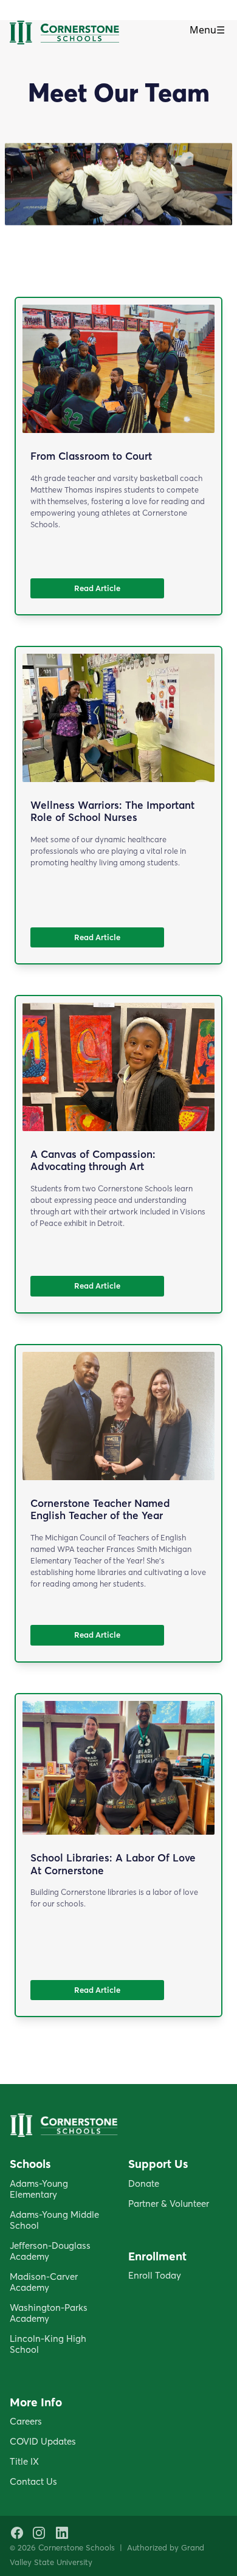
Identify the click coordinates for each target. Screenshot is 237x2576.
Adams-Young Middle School (54, 2220)
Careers (26, 2421)
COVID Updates (43, 2441)
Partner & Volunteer (169, 2204)
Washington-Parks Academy (49, 2313)
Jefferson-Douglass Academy (50, 2251)
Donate (144, 2183)
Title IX (24, 2461)
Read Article (97, 588)
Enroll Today (155, 2275)
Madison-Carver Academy (44, 2282)
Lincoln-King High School (48, 2344)
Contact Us (33, 2481)
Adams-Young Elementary (39, 2189)
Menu (207, 30)
